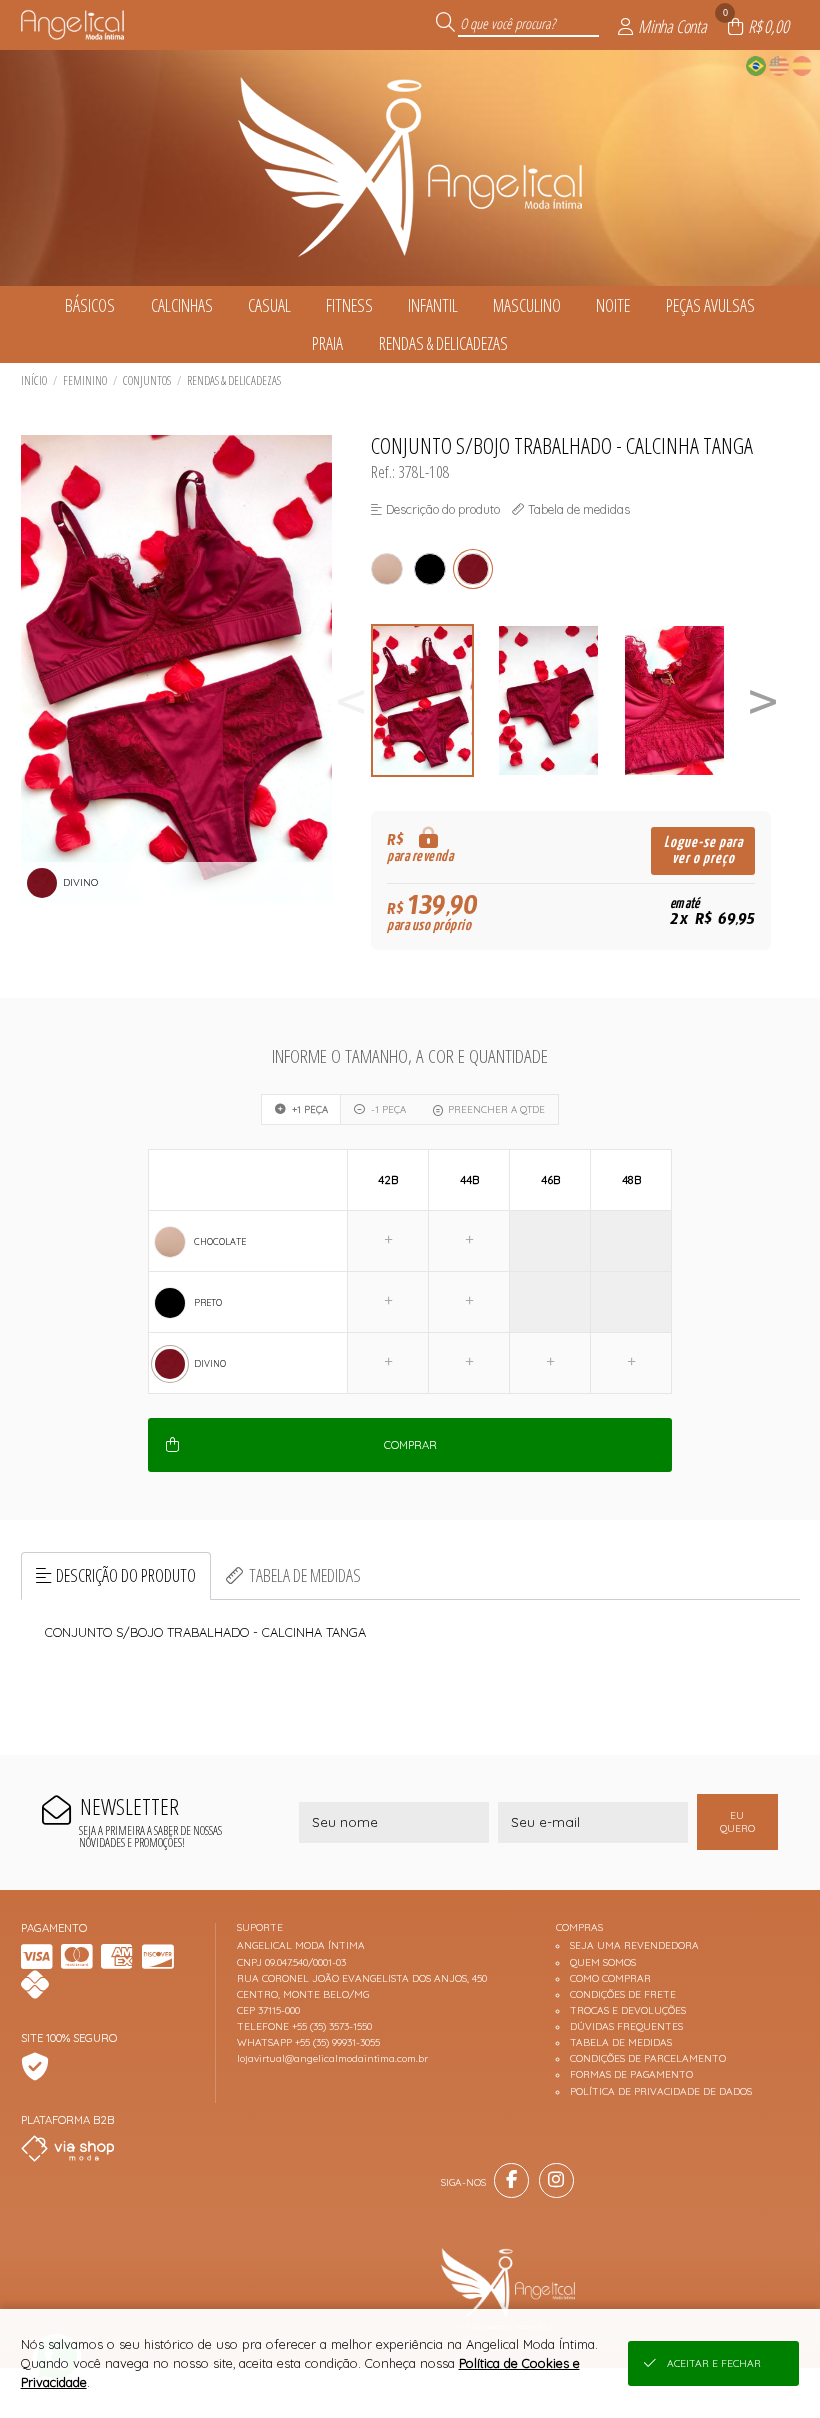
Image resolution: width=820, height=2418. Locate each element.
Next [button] (763, 700)
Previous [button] (351, 700)
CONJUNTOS (147, 380)
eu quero (737, 1822)
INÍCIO (34, 380)
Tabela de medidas (305, 1575)
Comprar (410, 1445)
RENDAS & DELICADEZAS (234, 380)
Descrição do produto (126, 1575)
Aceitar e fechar (714, 2363)
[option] (434, 700)
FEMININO (85, 380)
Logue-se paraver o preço (703, 850)
